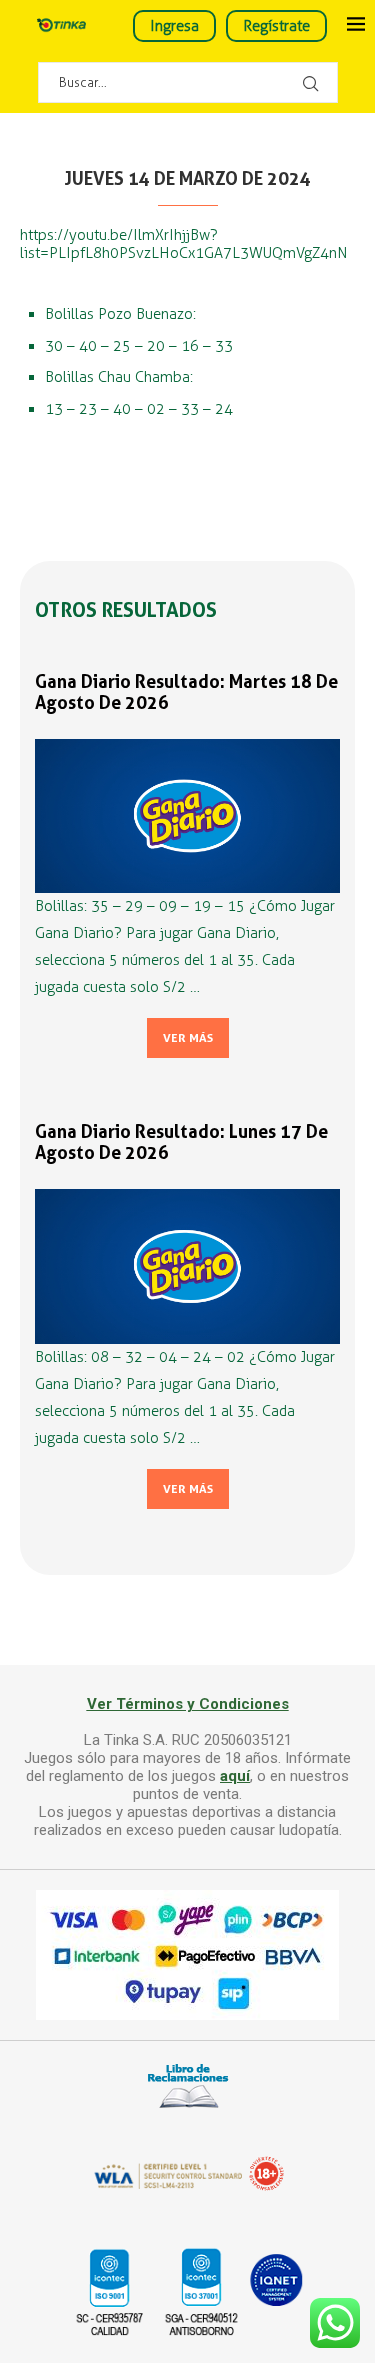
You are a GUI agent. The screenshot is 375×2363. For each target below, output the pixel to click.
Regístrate (276, 26)
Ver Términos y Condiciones (188, 1704)
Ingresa (174, 26)
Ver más (188, 1038)
